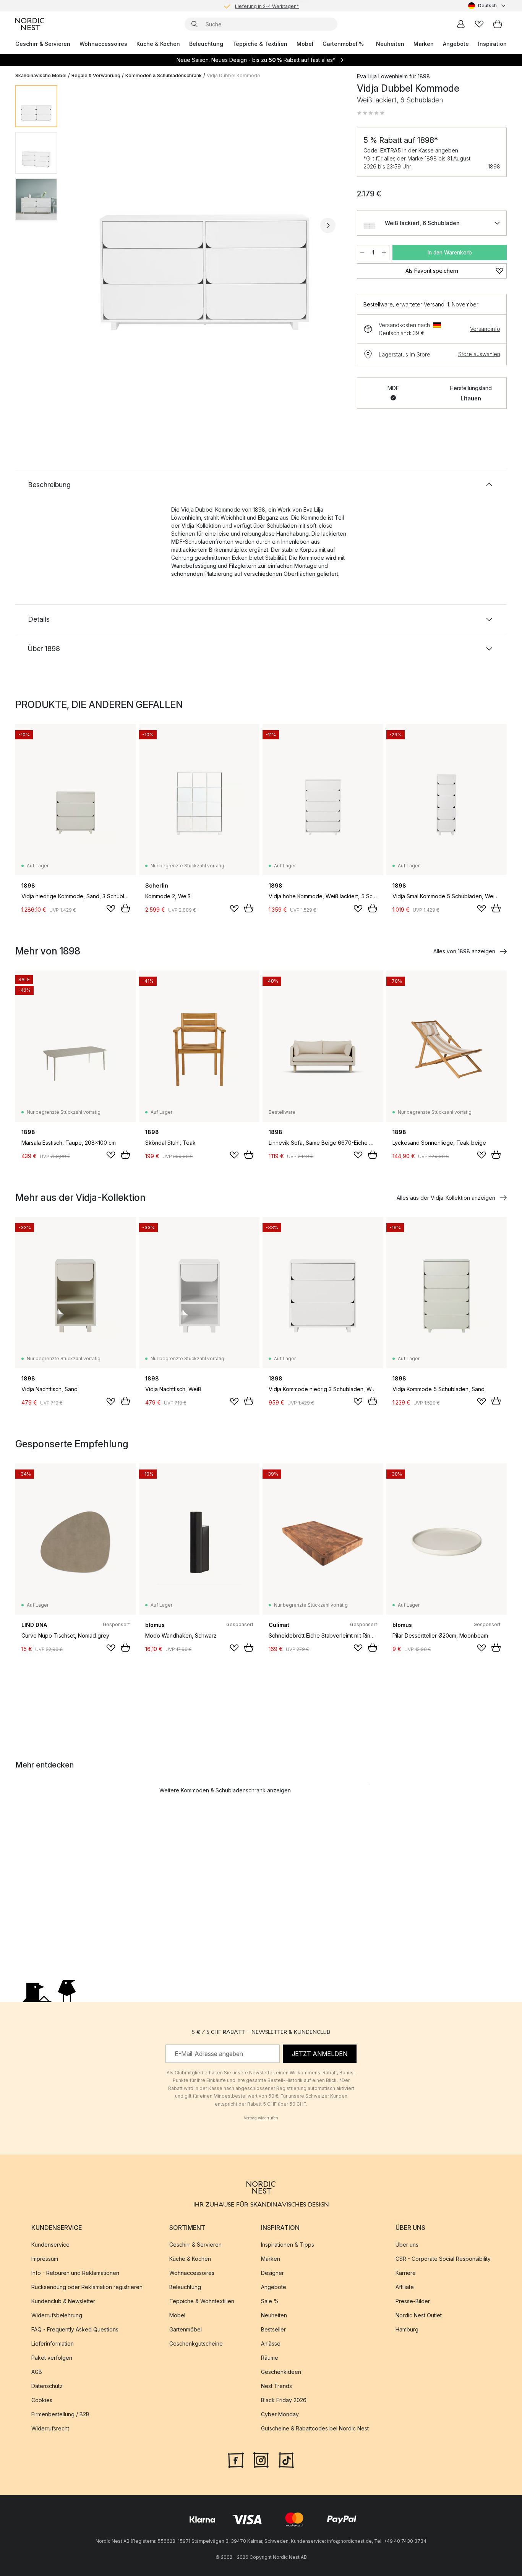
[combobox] (487, 6)
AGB (37, 2372)
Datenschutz (47, 2386)
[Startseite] (30, 24)
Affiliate (405, 2287)
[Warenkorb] (498, 24)
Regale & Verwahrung (96, 75)
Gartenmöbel (186, 2329)
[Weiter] (328, 225)
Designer (272, 2273)
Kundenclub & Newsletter (63, 2301)
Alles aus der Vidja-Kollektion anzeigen (446, 1198)
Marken (424, 44)
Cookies (42, 2400)
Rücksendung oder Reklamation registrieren (87, 2287)
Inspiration (492, 44)
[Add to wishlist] (111, 909)
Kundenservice (50, 2245)
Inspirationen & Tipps (288, 2245)
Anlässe (271, 2344)
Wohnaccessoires (103, 44)
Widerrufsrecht (50, 2428)
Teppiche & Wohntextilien (202, 2301)
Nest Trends (276, 2386)
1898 (494, 166)
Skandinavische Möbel (41, 75)
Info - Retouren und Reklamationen (75, 2273)
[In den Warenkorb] (125, 908)
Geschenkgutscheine (196, 2344)
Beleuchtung (206, 44)
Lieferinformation (53, 2344)
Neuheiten (390, 44)
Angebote (456, 44)
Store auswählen (479, 354)
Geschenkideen (281, 2372)
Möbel (305, 44)
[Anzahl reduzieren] (362, 253)
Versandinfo (485, 329)
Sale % (270, 2301)
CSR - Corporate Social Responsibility (443, 2259)
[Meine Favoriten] (479, 24)
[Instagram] (261, 2459)
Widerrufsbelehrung (57, 2315)
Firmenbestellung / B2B (60, 2414)
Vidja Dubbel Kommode (233, 75)
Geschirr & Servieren (43, 44)
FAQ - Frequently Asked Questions (75, 2329)
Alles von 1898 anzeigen (464, 951)
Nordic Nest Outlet (419, 2315)
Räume (270, 2358)
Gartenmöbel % (343, 44)
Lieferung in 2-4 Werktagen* (267, 6)
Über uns (407, 2245)
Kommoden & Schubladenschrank (164, 75)
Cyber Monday (280, 2414)
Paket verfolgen (52, 2358)
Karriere (406, 2273)
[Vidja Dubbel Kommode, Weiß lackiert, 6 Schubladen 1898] (206, 224)
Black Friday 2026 (284, 2400)
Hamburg (407, 2329)
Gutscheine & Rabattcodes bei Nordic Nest (315, 2428)
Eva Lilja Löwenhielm (382, 76)
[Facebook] (236, 2459)
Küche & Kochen (158, 44)
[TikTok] (286, 2459)
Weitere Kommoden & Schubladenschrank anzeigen (225, 1790)
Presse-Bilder (413, 2301)
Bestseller (273, 2329)
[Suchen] (195, 24)
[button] (371, 113)
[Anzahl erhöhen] (384, 253)
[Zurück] (83, 225)
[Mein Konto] (461, 24)
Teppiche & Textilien (260, 44)
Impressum (45, 2259)
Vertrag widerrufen (261, 2118)
